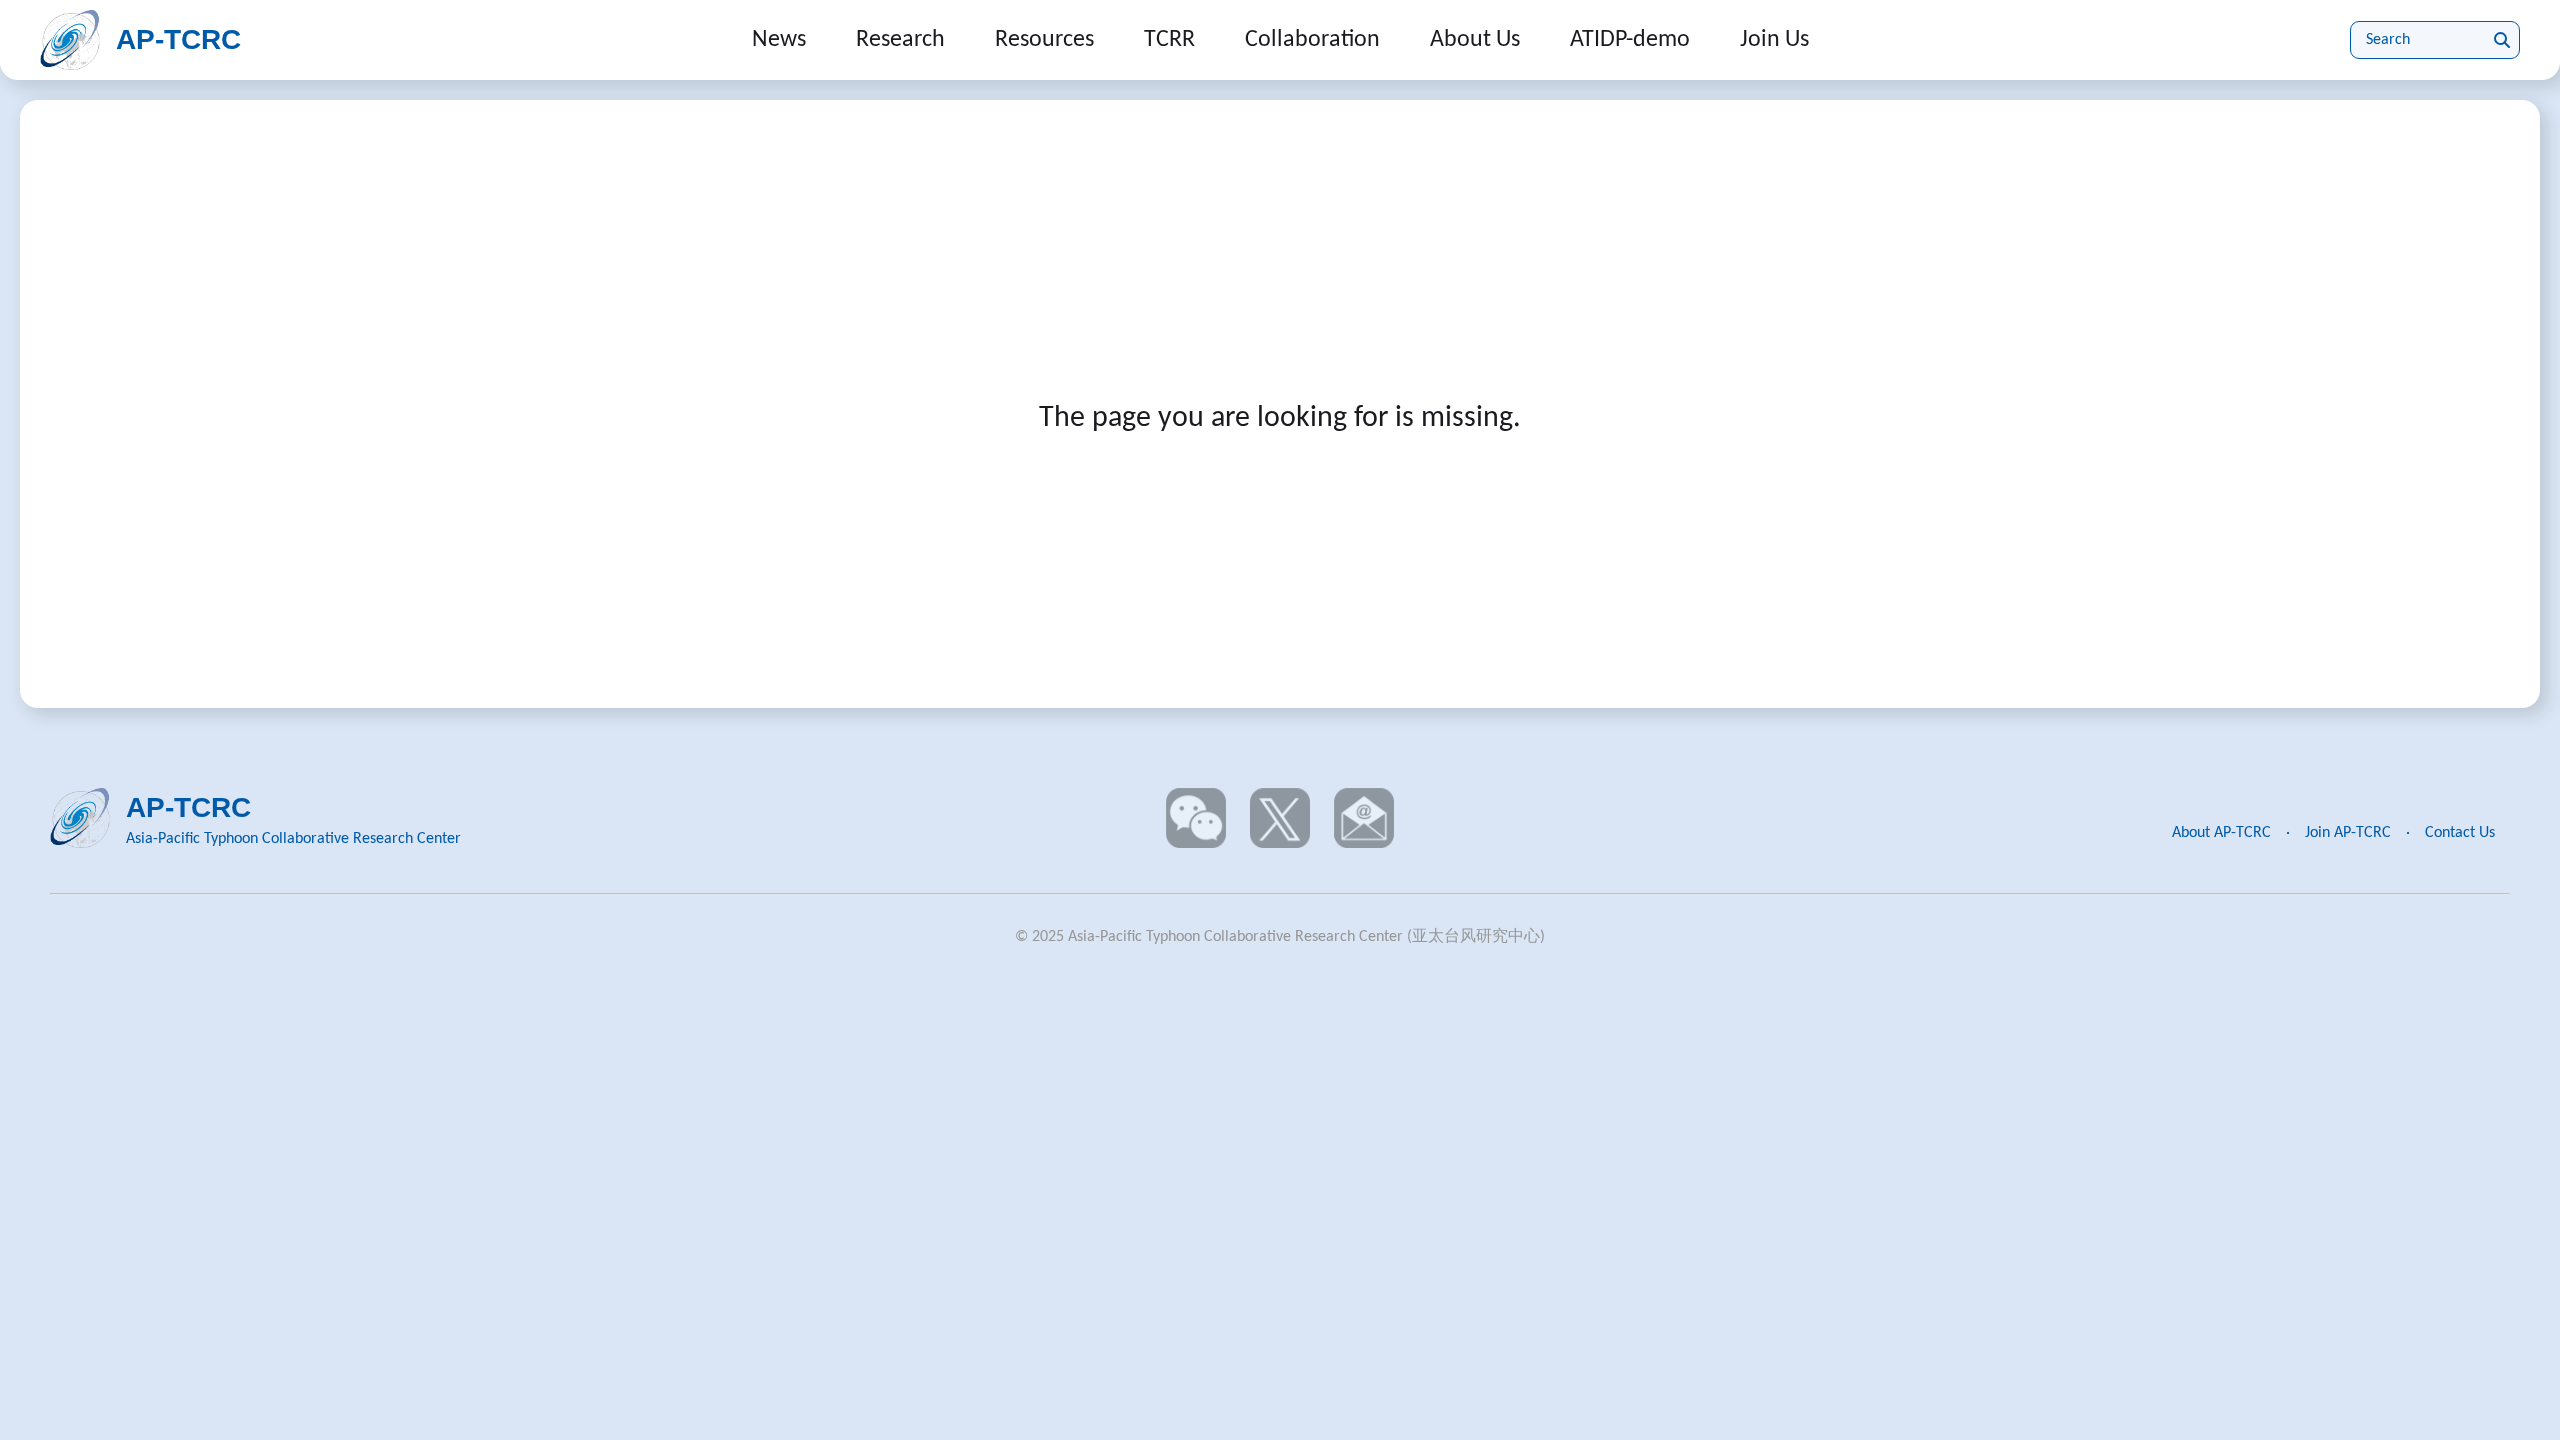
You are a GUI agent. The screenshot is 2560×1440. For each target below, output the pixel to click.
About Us (1475, 40)
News (779, 40)
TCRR (1169, 40)
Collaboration (1312, 40)
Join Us (1774, 40)
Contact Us (2460, 833)
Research (900, 40)
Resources (1044, 40)
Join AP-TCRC (2348, 833)
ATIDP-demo (1630, 40)
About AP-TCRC (2221, 833)
